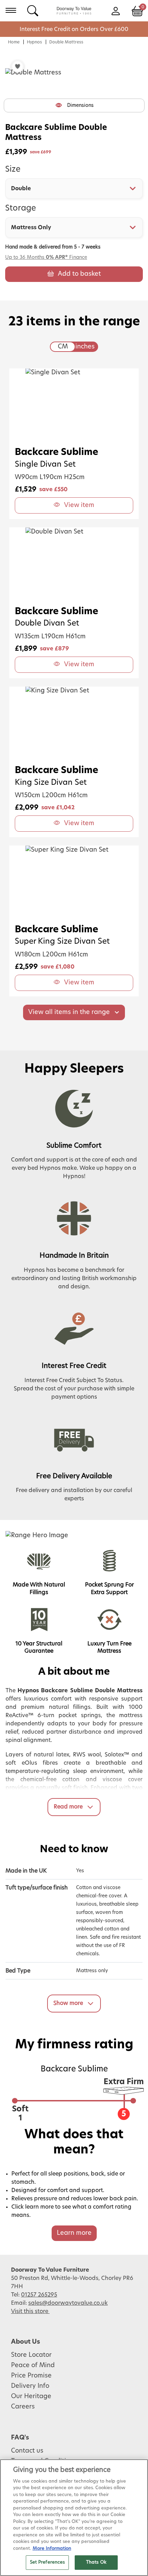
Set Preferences (47, 2562)
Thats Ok (96, 2562)
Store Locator (31, 2355)
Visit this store (30, 2311)
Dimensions (80, 105)
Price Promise (31, 2376)
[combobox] (74, 189)
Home (14, 42)
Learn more (74, 2233)
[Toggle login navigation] (115, 10)
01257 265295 (39, 2295)
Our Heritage (31, 2396)
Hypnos (34, 42)
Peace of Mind (33, 2365)
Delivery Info (30, 2386)
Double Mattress (66, 42)
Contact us (27, 2451)
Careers (23, 2407)
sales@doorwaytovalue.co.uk (68, 2303)
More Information (52, 2549)
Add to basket (79, 274)
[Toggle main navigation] (11, 10)
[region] (74, 2518)
